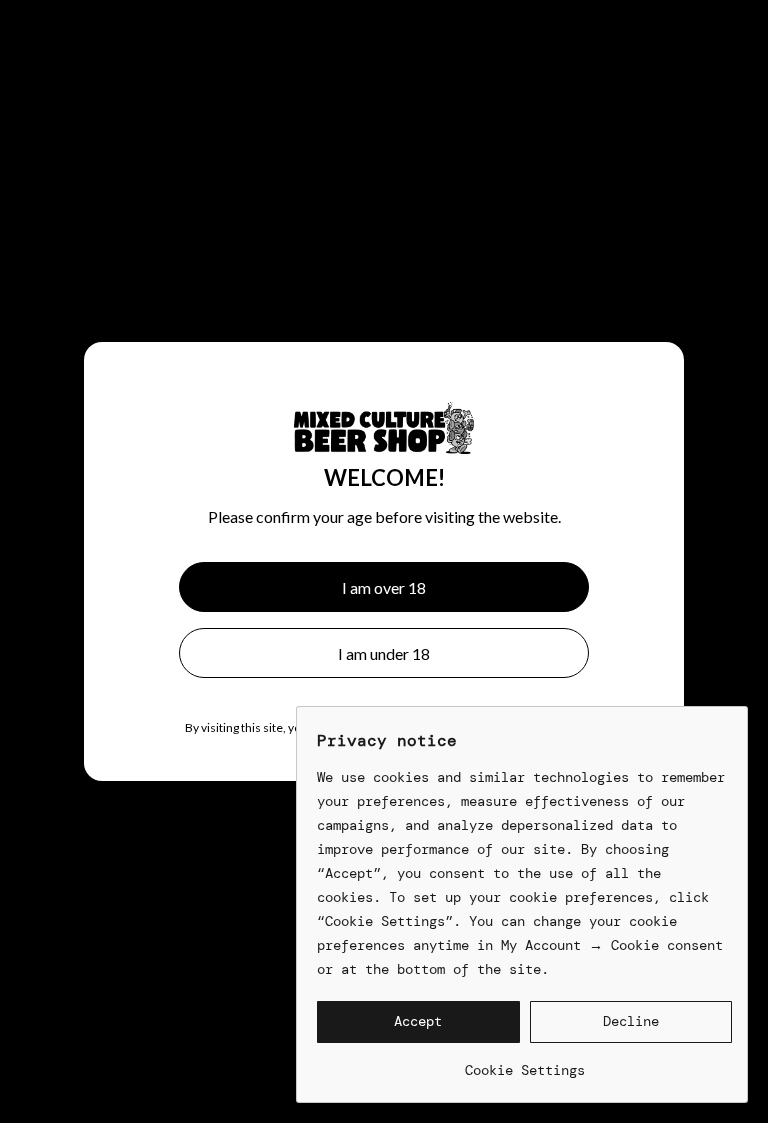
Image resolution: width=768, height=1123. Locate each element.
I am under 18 (384, 653)
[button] (418, 1022)
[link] (524, 1062)
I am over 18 (384, 587)
